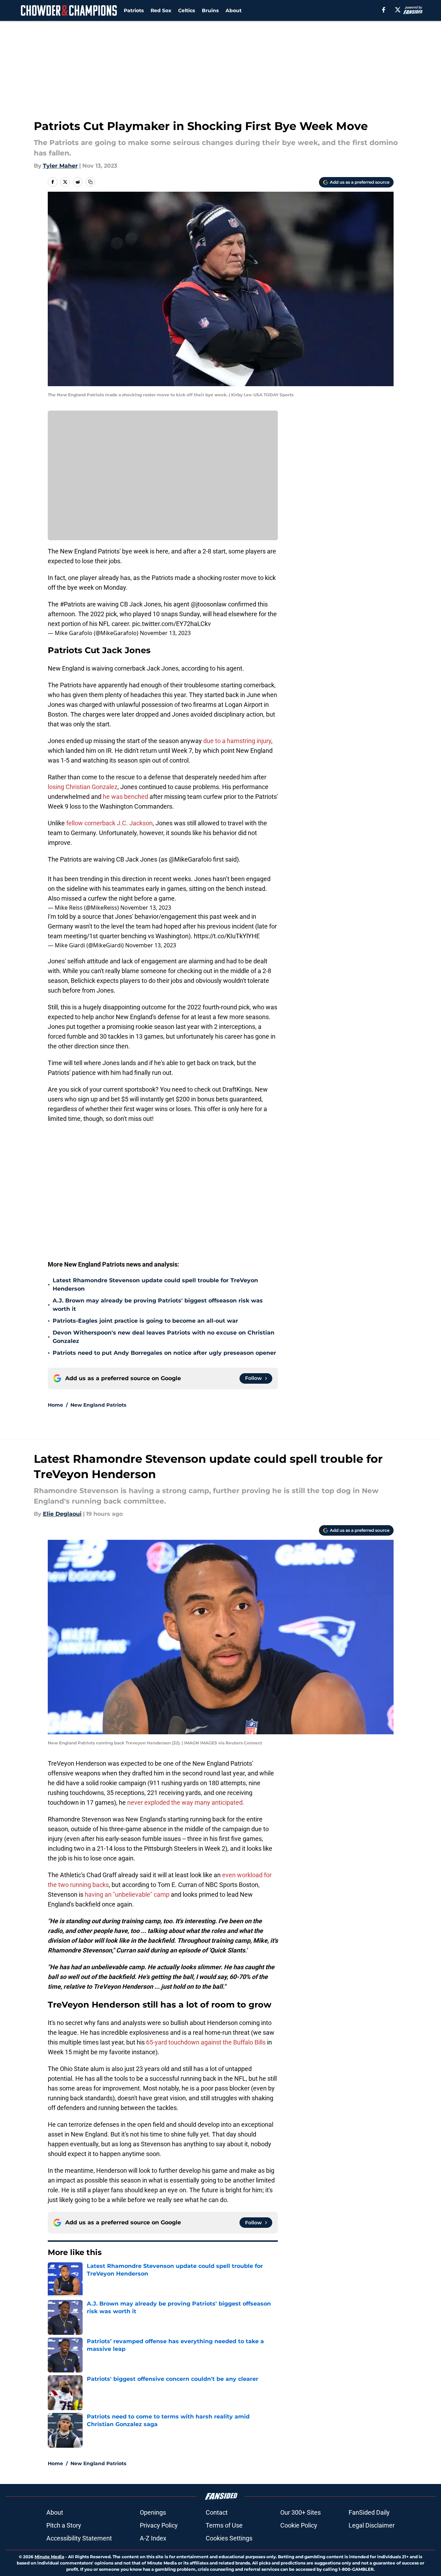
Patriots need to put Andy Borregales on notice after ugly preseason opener (164, 1353)
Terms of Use (224, 2525)
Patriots (134, 10)
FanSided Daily (369, 2512)
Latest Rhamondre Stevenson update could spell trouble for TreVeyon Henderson (155, 1285)
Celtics (187, 10)
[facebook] (384, 10)
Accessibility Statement (79, 2538)
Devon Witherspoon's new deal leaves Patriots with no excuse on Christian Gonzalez (164, 1337)
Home (55, 1405)
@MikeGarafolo (190, 859)
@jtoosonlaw (209, 604)
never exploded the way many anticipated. (186, 1802)
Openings (153, 2512)
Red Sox (161, 10)
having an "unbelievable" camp (126, 1894)
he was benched (126, 797)
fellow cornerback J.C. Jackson (109, 823)
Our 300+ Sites (301, 2512)
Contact (217, 2512)
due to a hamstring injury (237, 741)
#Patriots (73, 604)
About (234, 10)
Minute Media (49, 2557)
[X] (398, 10)
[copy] (90, 182)
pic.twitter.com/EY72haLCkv (172, 624)
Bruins (210, 10)
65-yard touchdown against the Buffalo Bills (206, 2042)
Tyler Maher (60, 166)
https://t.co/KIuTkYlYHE (227, 936)
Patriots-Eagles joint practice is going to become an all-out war (145, 1321)
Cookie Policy (299, 2525)
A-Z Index (153, 2538)
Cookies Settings (229, 2538)
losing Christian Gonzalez (83, 787)
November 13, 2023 (165, 633)
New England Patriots (98, 1405)
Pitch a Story (64, 2525)
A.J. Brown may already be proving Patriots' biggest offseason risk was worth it (158, 1305)
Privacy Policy (159, 2525)
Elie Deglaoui (62, 1514)
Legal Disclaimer (372, 2525)
